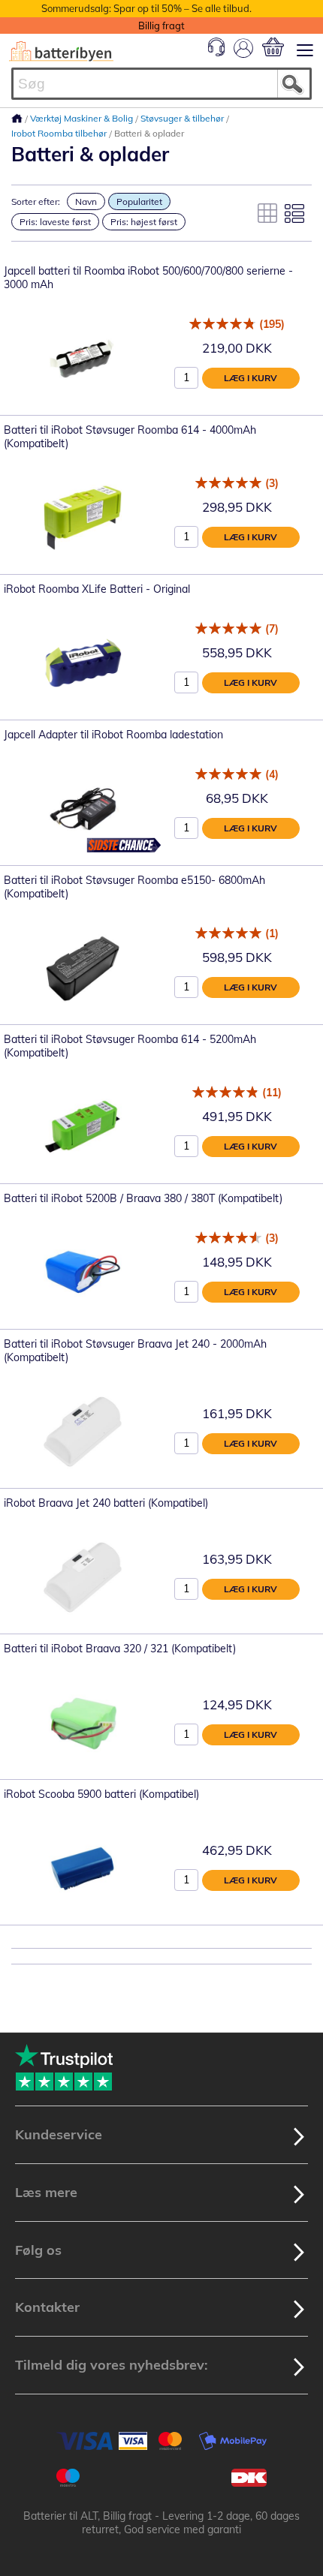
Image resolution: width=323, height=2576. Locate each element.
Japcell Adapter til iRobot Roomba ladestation (113, 735)
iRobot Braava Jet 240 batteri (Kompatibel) (106, 1503)
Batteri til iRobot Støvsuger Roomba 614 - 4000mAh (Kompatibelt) (130, 437)
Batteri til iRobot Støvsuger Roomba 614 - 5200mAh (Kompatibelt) (130, 1046)
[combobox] (161, 84)
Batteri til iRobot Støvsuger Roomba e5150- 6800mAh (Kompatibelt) (134, 887)
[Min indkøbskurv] (273, 47)
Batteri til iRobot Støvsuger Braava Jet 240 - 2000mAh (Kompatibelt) (135, 1351)
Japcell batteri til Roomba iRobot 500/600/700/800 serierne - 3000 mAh (148, 278)
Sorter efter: (36, 201)
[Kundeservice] (216, 53)
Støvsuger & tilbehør (183, 118)
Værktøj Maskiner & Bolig (83, 118)
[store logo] (61, 51)
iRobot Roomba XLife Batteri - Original (97, 589)
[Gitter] (267, 213)
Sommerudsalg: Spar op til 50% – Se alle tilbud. (146, 8)
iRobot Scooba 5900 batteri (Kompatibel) (101, 1794)
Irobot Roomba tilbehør (60, 133)
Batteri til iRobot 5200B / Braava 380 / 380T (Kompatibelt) (143, 1198)
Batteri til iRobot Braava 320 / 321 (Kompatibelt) (120, 1649)
